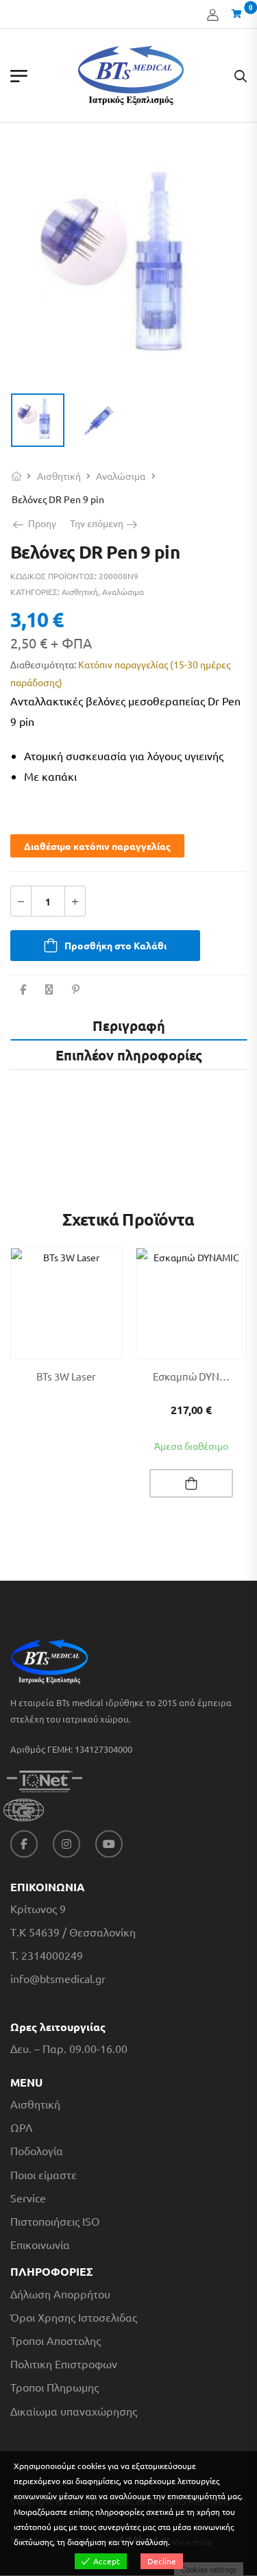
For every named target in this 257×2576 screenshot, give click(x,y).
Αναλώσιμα (121, 476)
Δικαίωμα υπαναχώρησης (74, 2411)
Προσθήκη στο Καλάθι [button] (191, 1483)
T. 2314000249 (47, 1955)
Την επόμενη (101, 523)
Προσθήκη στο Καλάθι (115, 945)
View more (192, 2542)
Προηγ (39, 523)
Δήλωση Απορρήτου (60, 2294)
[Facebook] (23, 989)
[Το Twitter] (49, 989)
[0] (239, 14)
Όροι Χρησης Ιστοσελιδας (74, 2317)
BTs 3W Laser (66, 1376)
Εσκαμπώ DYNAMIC (198, 1376)
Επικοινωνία (40, 2245)
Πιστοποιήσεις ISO (55, 2221)
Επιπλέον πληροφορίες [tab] (129, 1055)
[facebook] (24, 1844)
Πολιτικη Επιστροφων (64, 2364)
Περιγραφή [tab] (129, 1025)
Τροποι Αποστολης (56, 2341)
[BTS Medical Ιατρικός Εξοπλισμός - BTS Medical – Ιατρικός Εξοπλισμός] (131, 75)
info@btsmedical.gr (58, 1979)
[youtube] (109, 1844)
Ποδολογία (37, 2151)
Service (28, 2198)
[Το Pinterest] (76, 989)
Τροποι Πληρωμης (54, 2387)
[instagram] (66, 1844)
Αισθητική (59, 476)
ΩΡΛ (21, 2127)
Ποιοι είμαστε (44, 2175)
